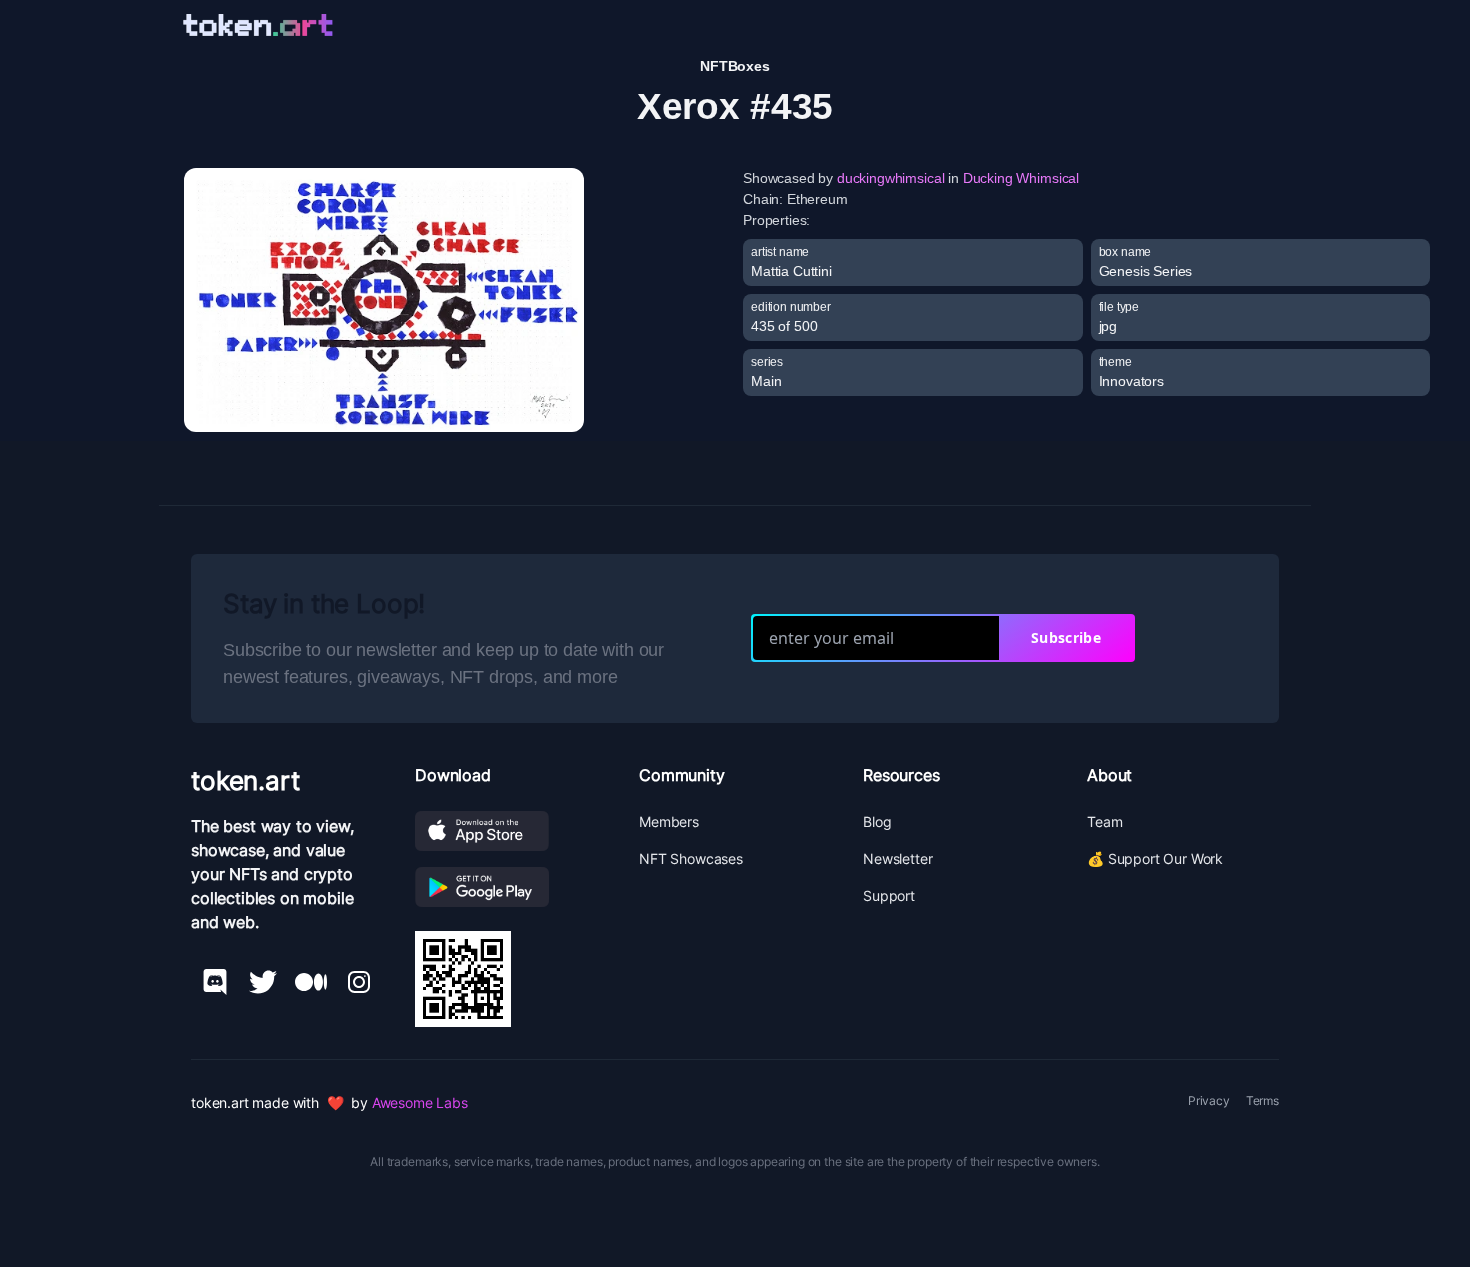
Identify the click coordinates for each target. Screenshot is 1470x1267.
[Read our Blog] (311, 982)
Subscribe (1066, 637)
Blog (877, 821)
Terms (1262, 1100)
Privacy (1209, 1100)
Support (889, 895)
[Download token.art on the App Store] (511, 831)
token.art (245, 780)
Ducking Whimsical (1021, 178)
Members (669, 821)
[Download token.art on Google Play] (511, 887)
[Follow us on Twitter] (263, 982)
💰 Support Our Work (1155, 858)
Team (1104, 821)
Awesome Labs (420, 1102)
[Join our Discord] (215, 982)
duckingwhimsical (890, 178)
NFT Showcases (691, 858)
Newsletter (897, 858)
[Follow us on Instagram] (359, 982)
